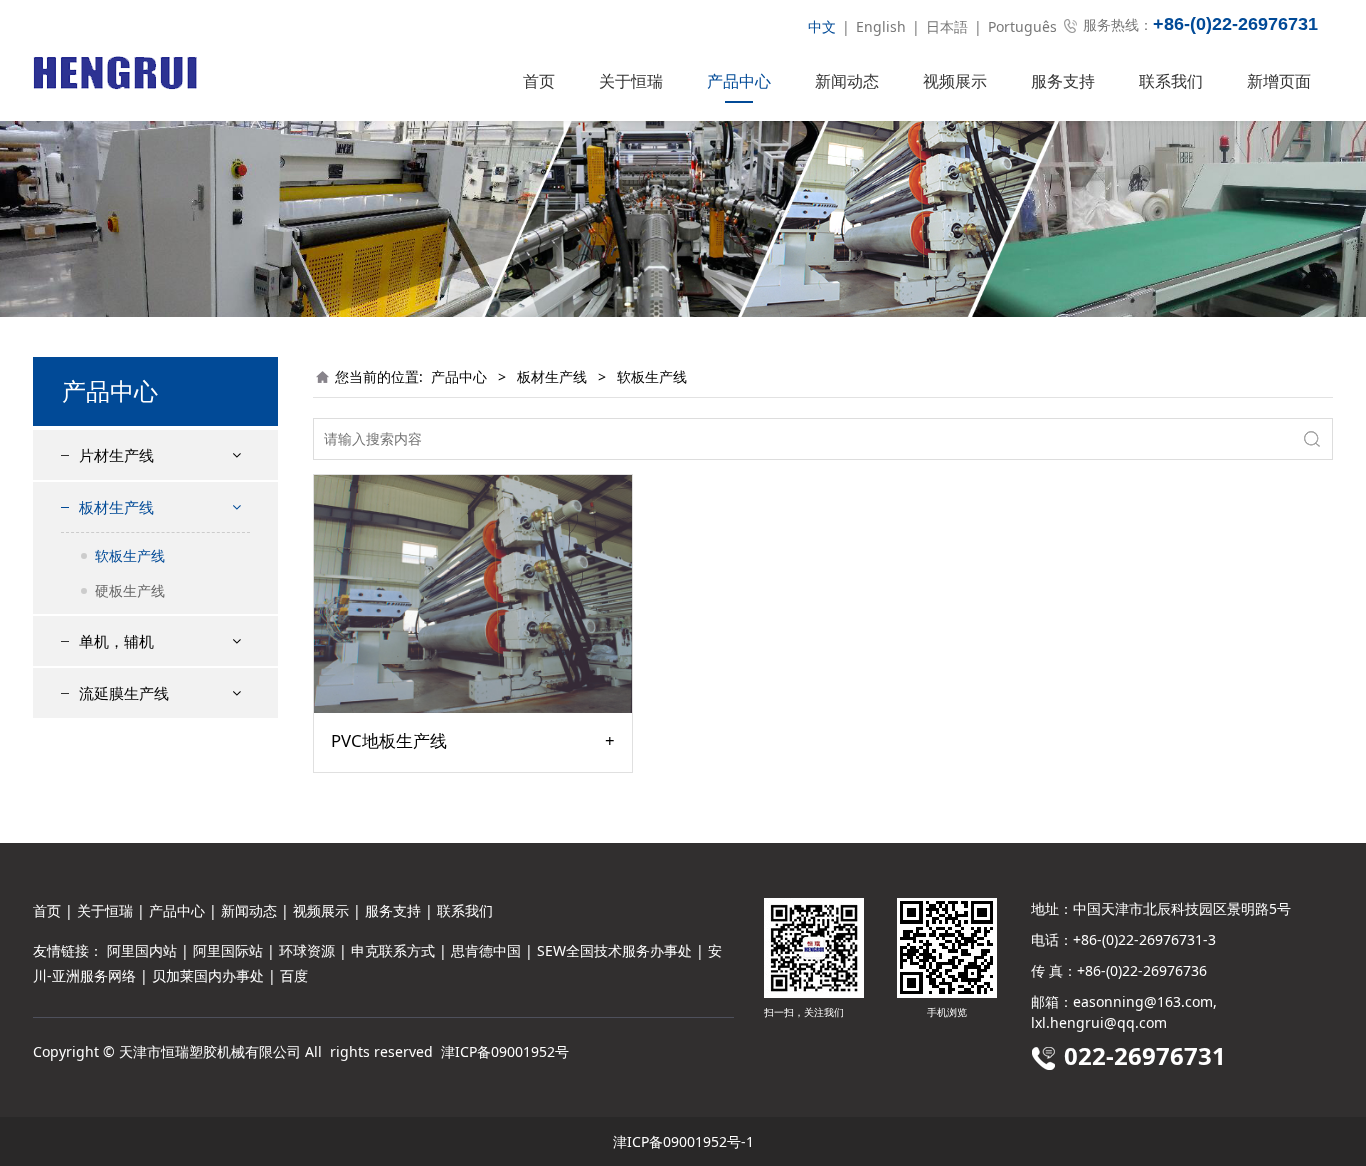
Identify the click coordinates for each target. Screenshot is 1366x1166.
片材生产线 (116, 455)
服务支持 (1063, 81)
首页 (539, 81)
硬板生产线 (130, 590)
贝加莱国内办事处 (208, 975)
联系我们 (1171, 81)
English (881, 26)
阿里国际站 (228, 950)
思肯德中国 (486, 950)
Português (1022, 26)
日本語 (947, 26)
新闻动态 (847, 81)
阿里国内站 (142, 950)
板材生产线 (116, 507)
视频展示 (955, 81)
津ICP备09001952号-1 (683, 1141)
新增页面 (1279, 81)
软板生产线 (130, 555)
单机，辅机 (116, 641)
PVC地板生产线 (389, 741)
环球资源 (307, 950)
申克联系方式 (393, 950)
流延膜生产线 (124, 693)
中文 (822, 26)
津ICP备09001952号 (505, 1051)
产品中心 (739, 81)
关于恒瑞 (631, 81)
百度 (294, 975)
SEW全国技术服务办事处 (614, 950)
